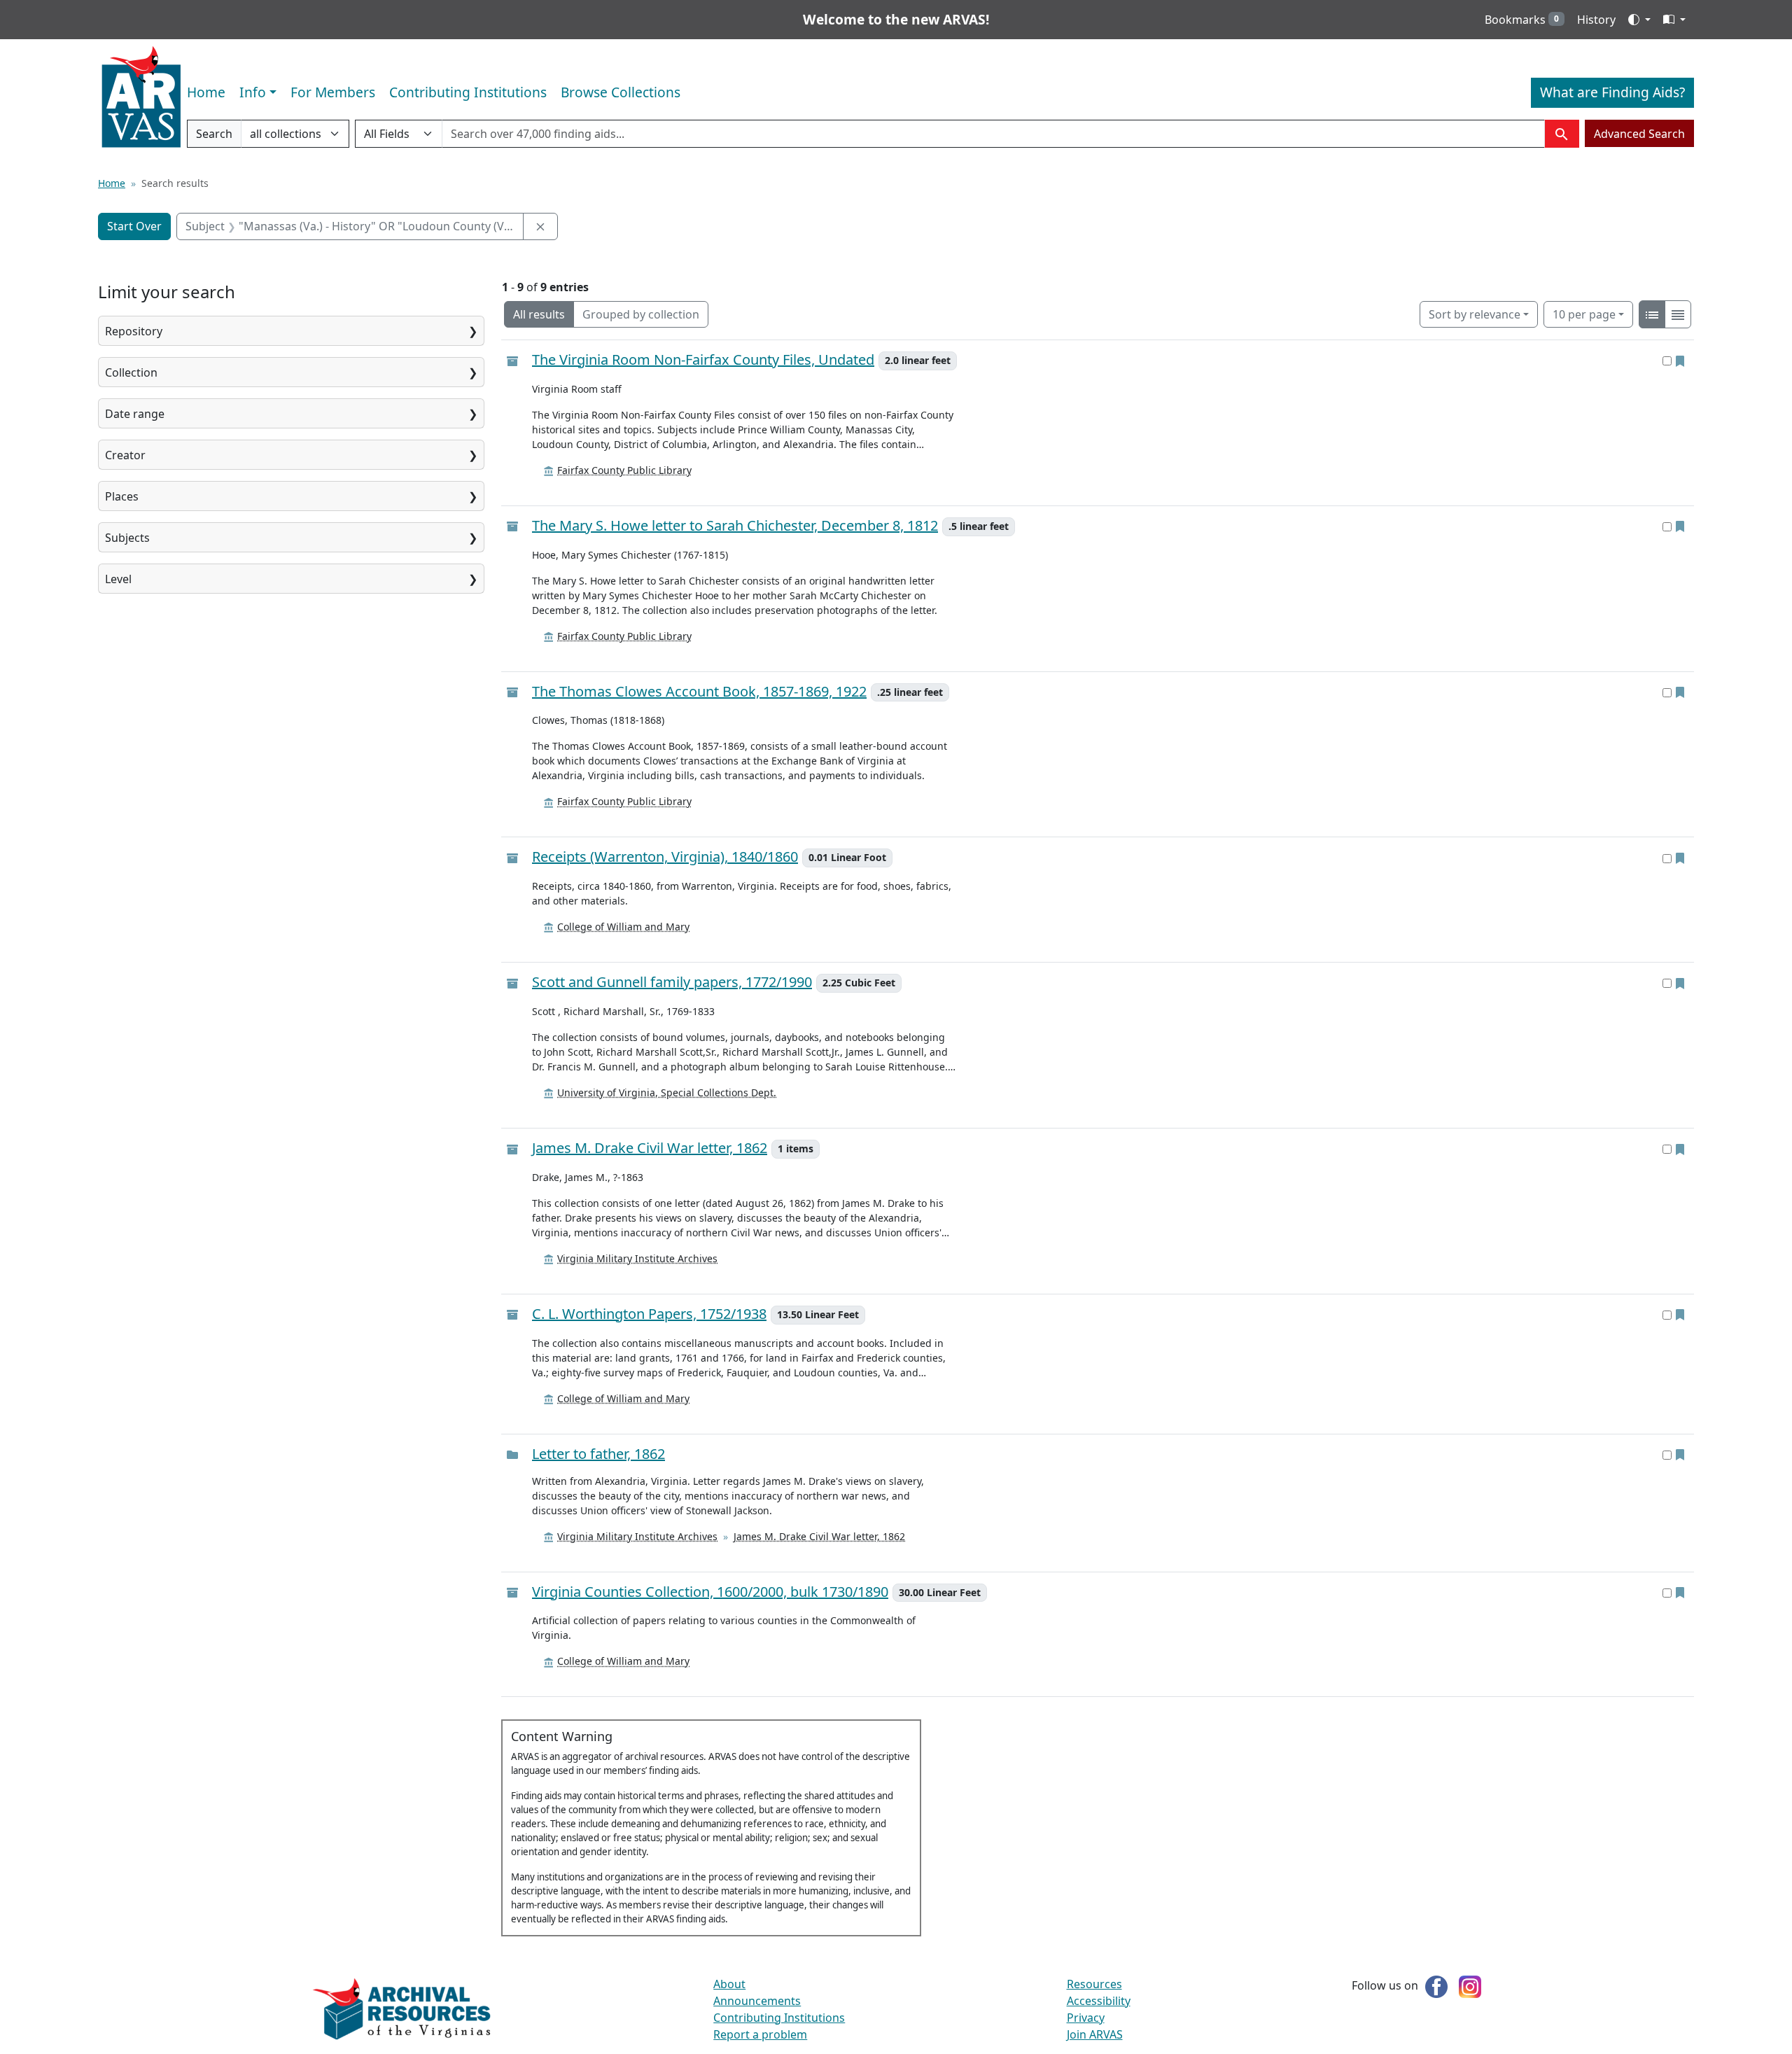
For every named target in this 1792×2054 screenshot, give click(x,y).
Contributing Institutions (468, 92)
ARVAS (141, 97)
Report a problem (760, 2034)
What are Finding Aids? (1612, 92)
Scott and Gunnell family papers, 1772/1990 (672, 983)
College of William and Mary (623, 927)
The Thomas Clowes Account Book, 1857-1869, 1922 (699, 692)
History (1596, 20)
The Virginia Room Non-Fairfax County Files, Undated (703, 360)
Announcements (757, 2001)
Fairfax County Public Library (624, 470)
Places (122, 496)
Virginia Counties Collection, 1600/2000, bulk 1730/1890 (710, 1592)
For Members (333, 92)
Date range (135, 414)
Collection (131, 372)
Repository (134, 331)
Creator (125, 455)
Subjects (127, 538)
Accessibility (1099, 2001)
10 (1584, 314)
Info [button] (253, 92)
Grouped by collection (641, 314)
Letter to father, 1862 (598, 1454)
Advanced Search (1639, 134)
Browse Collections (621, 92)
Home (206, 92)
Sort (1475, 314)
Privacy (1086, 2018)
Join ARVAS (1095, 2034)
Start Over (134, 226)
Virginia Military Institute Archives (637, 1258)
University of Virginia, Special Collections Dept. (667, 1092)
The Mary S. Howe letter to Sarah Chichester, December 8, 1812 (735, 526)
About (729, 1984)
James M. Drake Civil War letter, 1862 (650, 1148)
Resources (1094, 1984)
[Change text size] (1674, 20)
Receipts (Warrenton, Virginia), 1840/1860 (665, 857)
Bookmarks (1522, 20)
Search (214, 137)
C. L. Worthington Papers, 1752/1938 (649, 1314)
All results (539, 314)
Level (118, 579)
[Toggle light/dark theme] (1639, 20)
